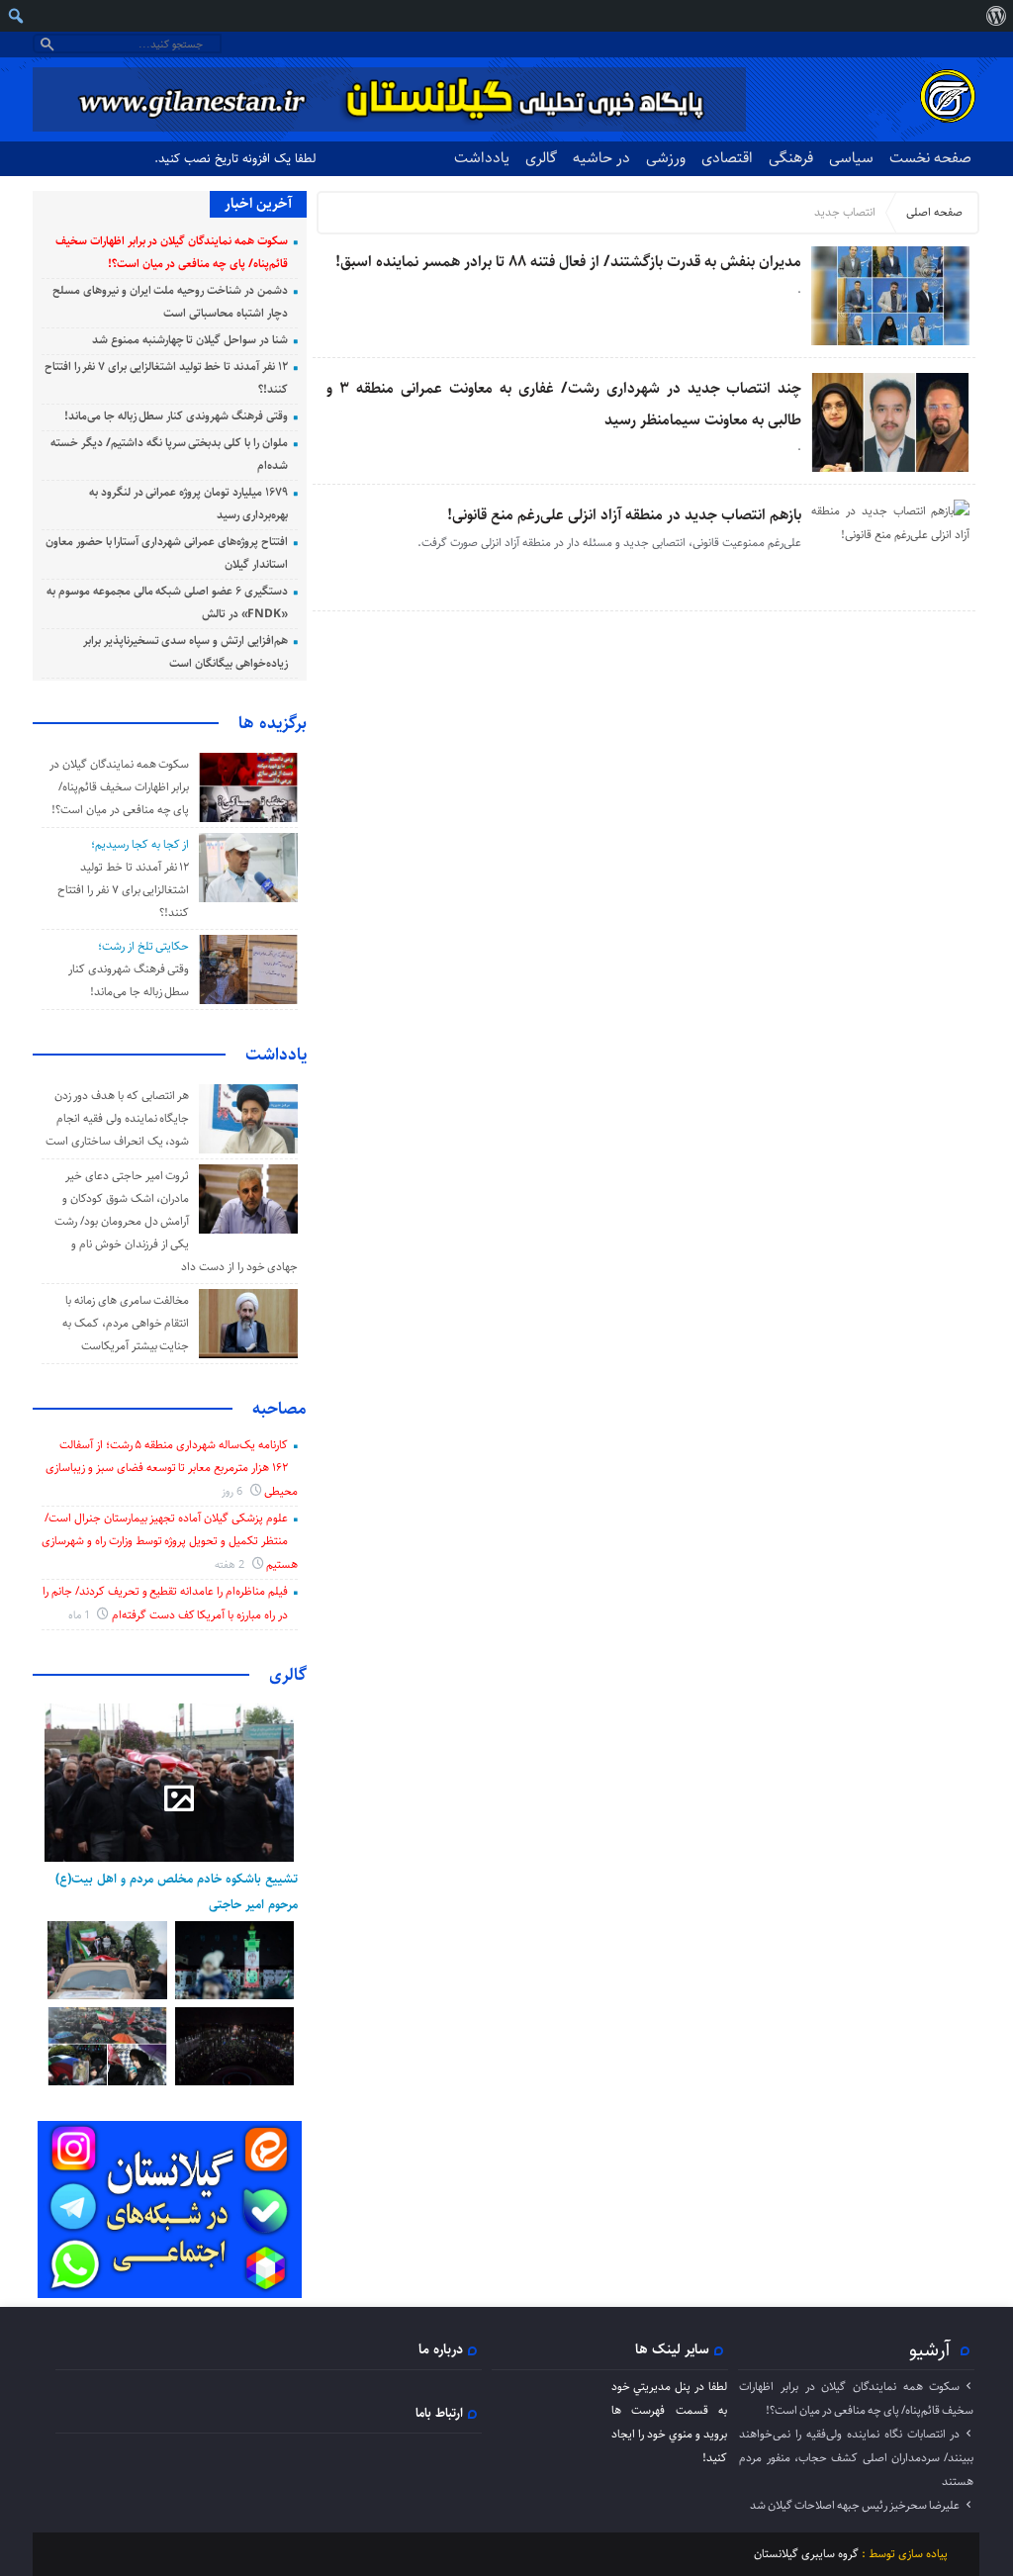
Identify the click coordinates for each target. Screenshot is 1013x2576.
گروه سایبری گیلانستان (806, 2554)
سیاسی (851, 158)
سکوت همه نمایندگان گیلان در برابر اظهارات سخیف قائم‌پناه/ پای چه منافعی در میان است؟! (119, 787)
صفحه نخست (930, 158)
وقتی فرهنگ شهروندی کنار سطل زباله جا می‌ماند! (176, 416)
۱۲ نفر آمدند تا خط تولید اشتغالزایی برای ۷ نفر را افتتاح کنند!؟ (123, 890)
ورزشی (666, 158)
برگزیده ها (273, 723)
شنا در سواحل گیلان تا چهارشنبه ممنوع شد (190, 340)
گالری (541, 158)
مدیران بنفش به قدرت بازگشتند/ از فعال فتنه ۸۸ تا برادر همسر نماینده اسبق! (568, 262)
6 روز (233, 1491)
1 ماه (81, 1615)
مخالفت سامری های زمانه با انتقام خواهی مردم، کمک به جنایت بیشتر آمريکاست (126, 1323)
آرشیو (930, 2349)
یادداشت (482, 158)
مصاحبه (279, 1409)
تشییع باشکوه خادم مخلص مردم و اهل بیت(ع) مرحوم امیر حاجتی (177, 1891)
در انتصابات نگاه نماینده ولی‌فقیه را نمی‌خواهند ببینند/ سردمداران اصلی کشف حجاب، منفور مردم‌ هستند (856, 2458)
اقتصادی (727, 158)
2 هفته (231, 1564)
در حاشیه (601, 158)
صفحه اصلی (934, 212)
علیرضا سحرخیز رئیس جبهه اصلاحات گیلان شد (855, 2505)
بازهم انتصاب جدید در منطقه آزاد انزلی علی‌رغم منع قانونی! (624, 515)
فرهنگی (791, 158)
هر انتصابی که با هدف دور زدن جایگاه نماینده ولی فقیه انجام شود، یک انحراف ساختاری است (117, 1118)
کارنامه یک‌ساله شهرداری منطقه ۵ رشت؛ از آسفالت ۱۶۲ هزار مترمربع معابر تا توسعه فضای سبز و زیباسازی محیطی (172, 1468)
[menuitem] (996, 16)
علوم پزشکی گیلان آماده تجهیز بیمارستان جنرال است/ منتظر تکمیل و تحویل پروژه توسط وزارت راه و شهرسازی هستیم (170, 1541)
